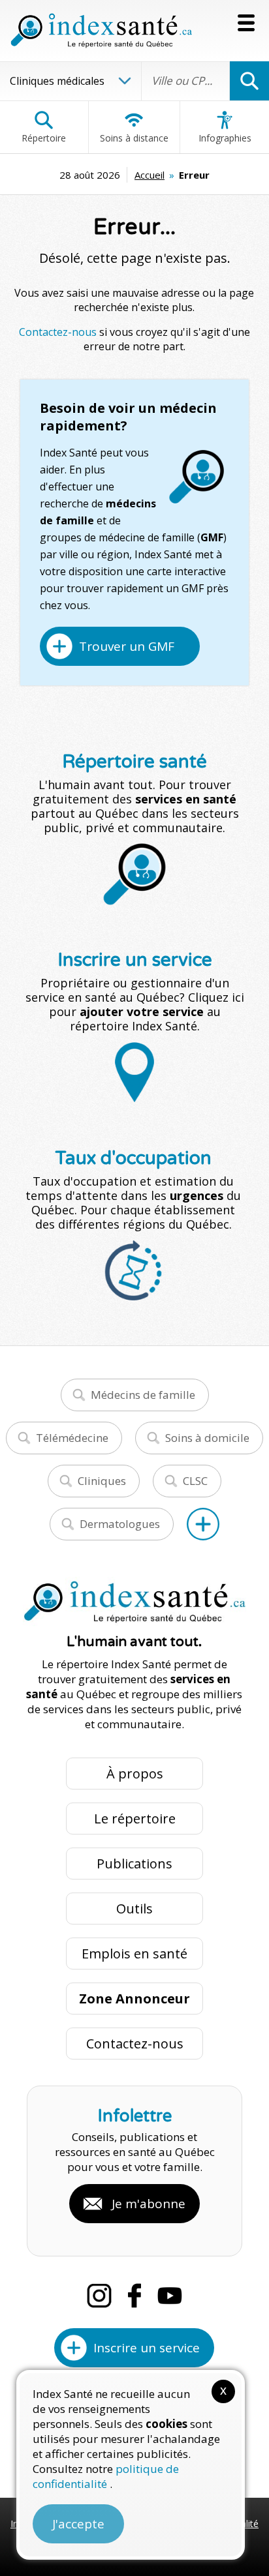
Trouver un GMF (127, 646)
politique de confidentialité (106, 2476)
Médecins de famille (143, 1395)
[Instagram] (99, 2296)
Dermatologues (120, 1524)
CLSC (195, 1481)
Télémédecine (72, 1438)
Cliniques (102, 1481)
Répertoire (44, 138)
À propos (135, 1774)
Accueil (150, 175)
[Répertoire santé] (203, 1524)
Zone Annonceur (134, 1999)
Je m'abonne (149, 2204)
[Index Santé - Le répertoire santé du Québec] (101, 31)
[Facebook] (134, 2296)
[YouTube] (170, 2296)
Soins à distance (134, 138)
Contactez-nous (58, 332)
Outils (134, 1909)
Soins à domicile (207, 1438)
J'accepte (78, 2524)
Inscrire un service (147, 2348)
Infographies (225, 138)
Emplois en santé (134, 1954)
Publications (134, 1864)
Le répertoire (135, 1819)
